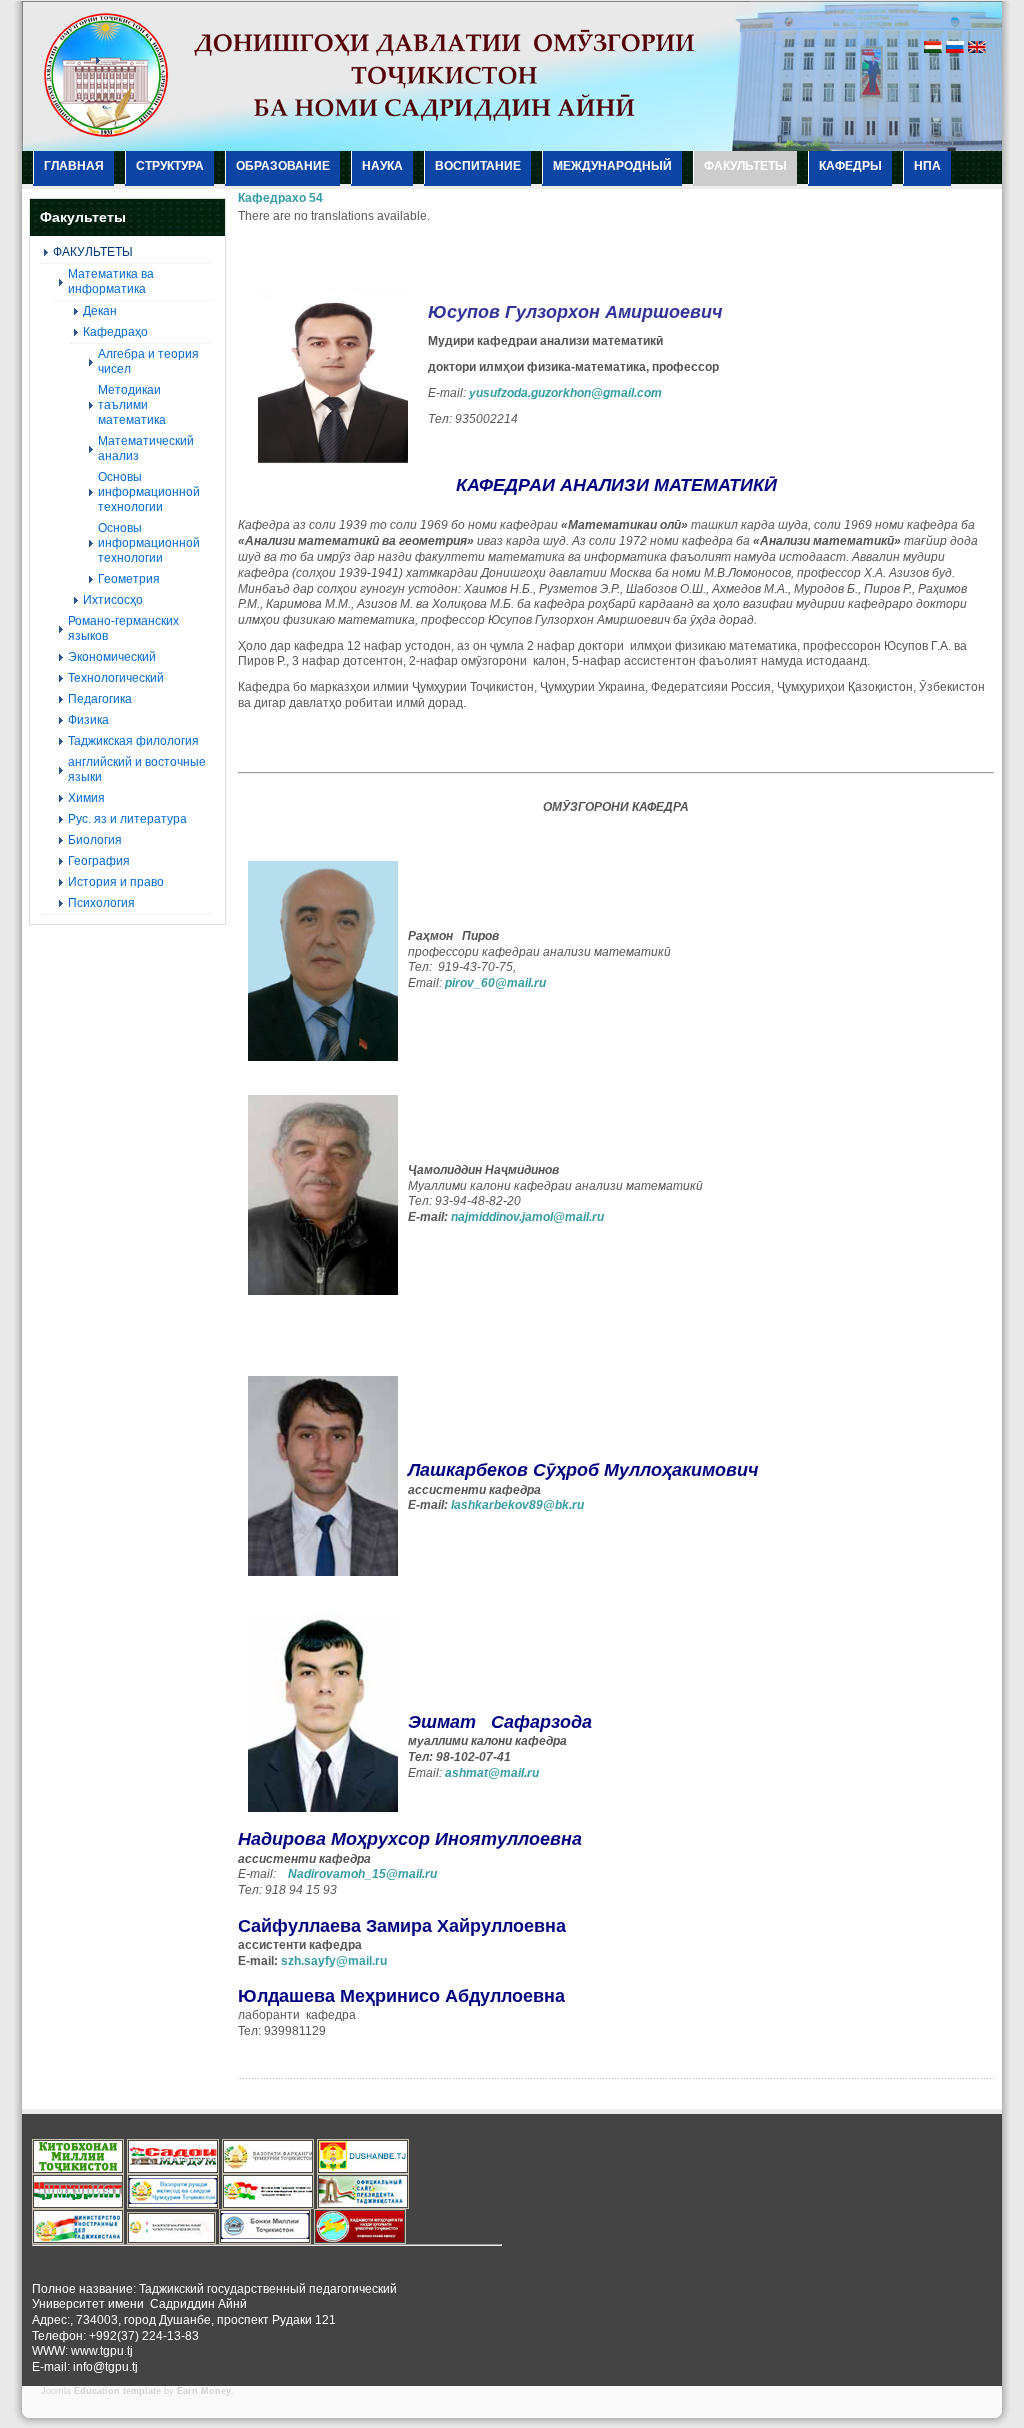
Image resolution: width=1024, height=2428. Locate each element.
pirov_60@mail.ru (495, 983)
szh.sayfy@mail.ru (334, 1961)
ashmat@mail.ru (492, 1773)
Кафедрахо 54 (280, 198)
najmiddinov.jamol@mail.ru (527, 1217)
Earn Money (204, 2391)
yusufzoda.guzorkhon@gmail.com (565, 393)
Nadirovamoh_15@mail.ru (362, 1874)
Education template (117, 2391)
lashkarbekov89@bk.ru (517, 1505)
